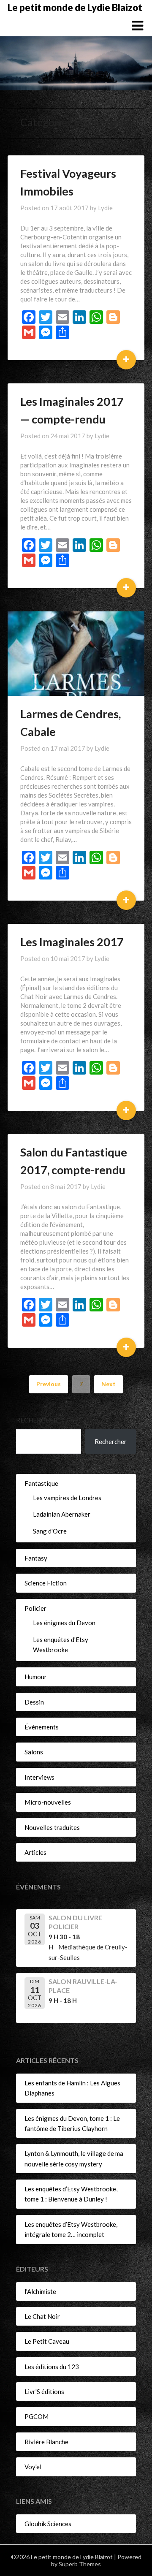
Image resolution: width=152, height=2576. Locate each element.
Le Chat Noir (42, 2316)
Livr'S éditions (44, 2391)
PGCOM (37, 2416)
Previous (49, 1384)
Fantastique (41, 1483)
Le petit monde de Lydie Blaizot (75, 7)
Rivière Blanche (46, 2442)
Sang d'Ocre (50, 1531)
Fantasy (36, 1558)
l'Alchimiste (40, 2291)
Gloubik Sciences (48, 2524)
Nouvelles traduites (52, 1827)
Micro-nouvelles (48, 1802)
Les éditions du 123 (52, 2367)
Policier (35, 1608)
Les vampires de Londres (67, 1498)
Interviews (39, 1777)
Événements (42, 1727)
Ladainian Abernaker (62, 1514)
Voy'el (33, 2467)
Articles (35, 1852)
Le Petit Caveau (47, 2341)
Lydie (105, 208)
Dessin (34, 1702)
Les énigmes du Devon (64, 1623)
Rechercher (37, 1420)
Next (109, 1384)
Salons (34, 1752)
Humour (36, 1677)
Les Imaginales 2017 (72, 942)
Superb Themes (80, 2564)
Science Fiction (46, 1583)
